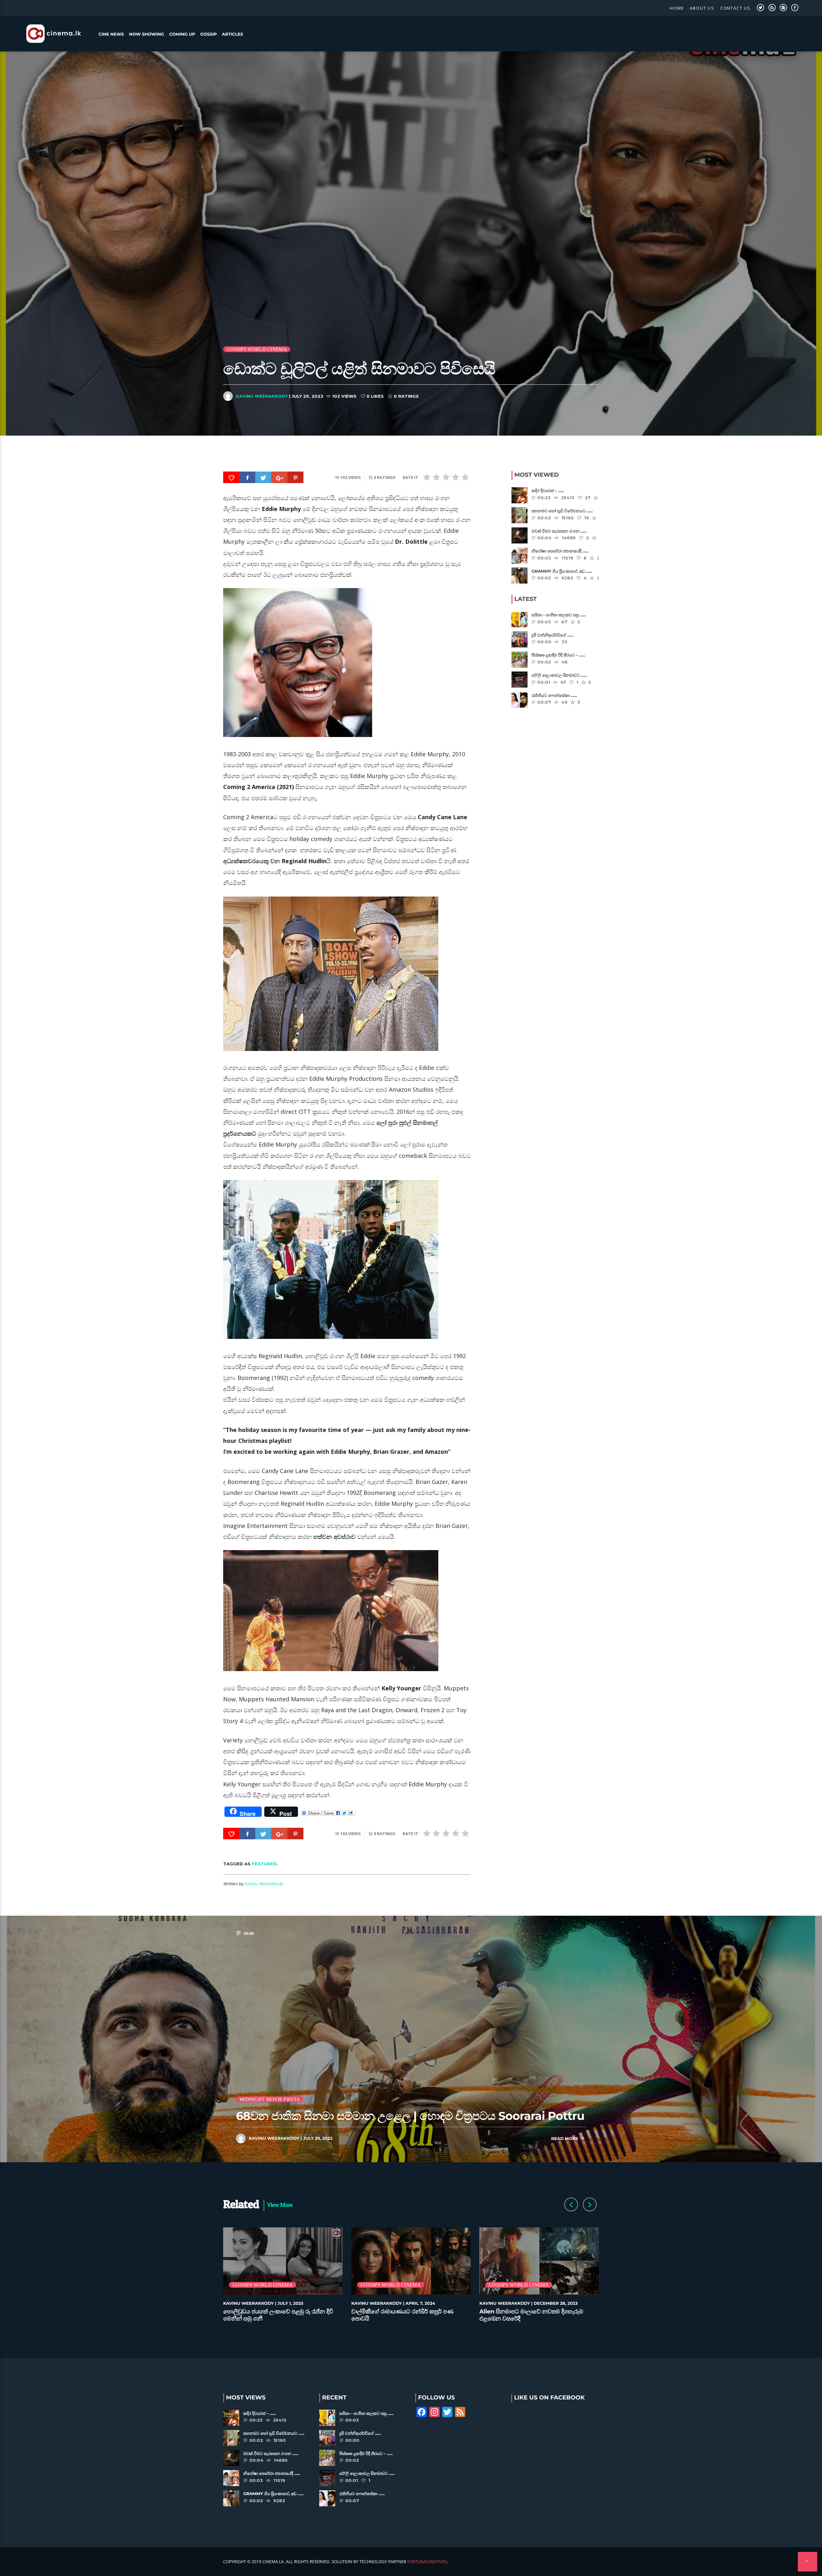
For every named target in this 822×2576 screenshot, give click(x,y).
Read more (565, 2139)
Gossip (209, 34)
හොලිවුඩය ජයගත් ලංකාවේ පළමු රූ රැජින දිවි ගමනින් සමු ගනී (278, 2315)
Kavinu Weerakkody (262, 396)
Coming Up (182, 34)
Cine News (111, 34)
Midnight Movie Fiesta (270, 2099)
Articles (232, 34)
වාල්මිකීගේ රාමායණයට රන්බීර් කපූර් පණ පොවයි (402, 2315)
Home (677, 8)
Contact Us (735, 8)
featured (264, 1864)
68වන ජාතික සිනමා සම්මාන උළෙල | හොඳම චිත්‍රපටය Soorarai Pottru (410, 2116)
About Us (702, 8)
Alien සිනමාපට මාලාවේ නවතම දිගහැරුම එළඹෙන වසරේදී (531, 2315)
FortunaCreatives (427, 2562)
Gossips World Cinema (257, 349)
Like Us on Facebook (549, 2398)
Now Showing (147, 34)
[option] (283, 2278)
